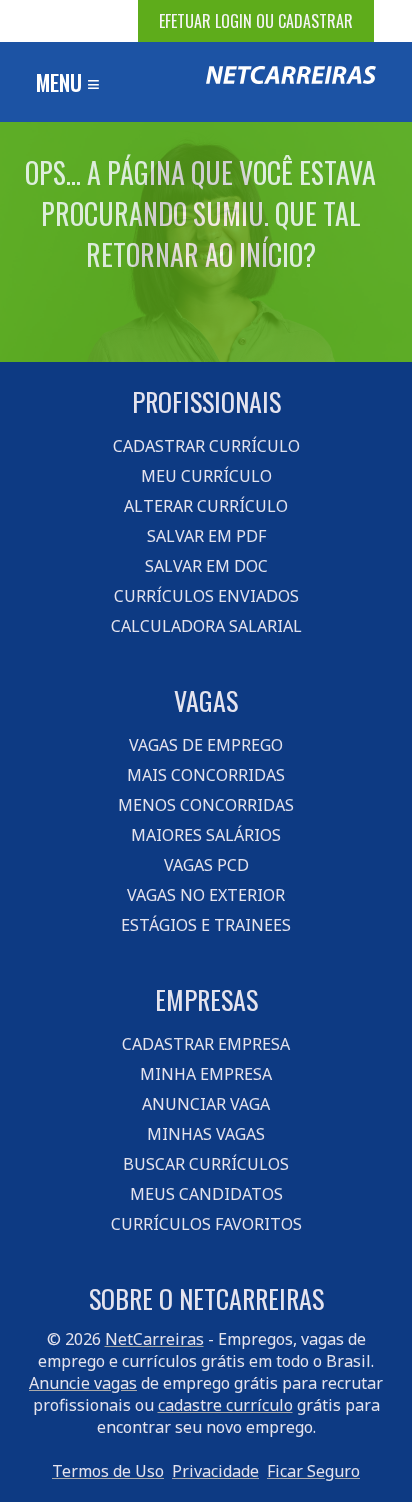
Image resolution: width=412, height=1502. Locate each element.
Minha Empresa (206, 1074)
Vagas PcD (206, 865)
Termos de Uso (108, 1471)
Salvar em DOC (206, 566)
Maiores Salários (206, 835)
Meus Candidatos (206, 1194)
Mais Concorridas (206, 775)
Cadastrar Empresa (206, 1044)
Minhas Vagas (206, 1134)
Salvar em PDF (206, 536)
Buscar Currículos (206, 1164)
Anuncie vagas (83, 1383)
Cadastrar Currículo (206, 446)
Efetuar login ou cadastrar (256, 21)
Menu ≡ (68, 82)
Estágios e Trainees (206, 925)
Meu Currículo (206, 476)
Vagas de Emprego (206, 745)
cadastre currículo (225, 1405)
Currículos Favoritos (206, 1224)
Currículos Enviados (206, 596)
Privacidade (215, 1471)
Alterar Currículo (206, 506)
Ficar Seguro (313, 1471)
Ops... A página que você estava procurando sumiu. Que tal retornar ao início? (200, 213)
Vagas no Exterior (206, 895)
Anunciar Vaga (206, 1104)
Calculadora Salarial (206, 626)
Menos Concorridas (206, 805)
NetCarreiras (154, 1339)
